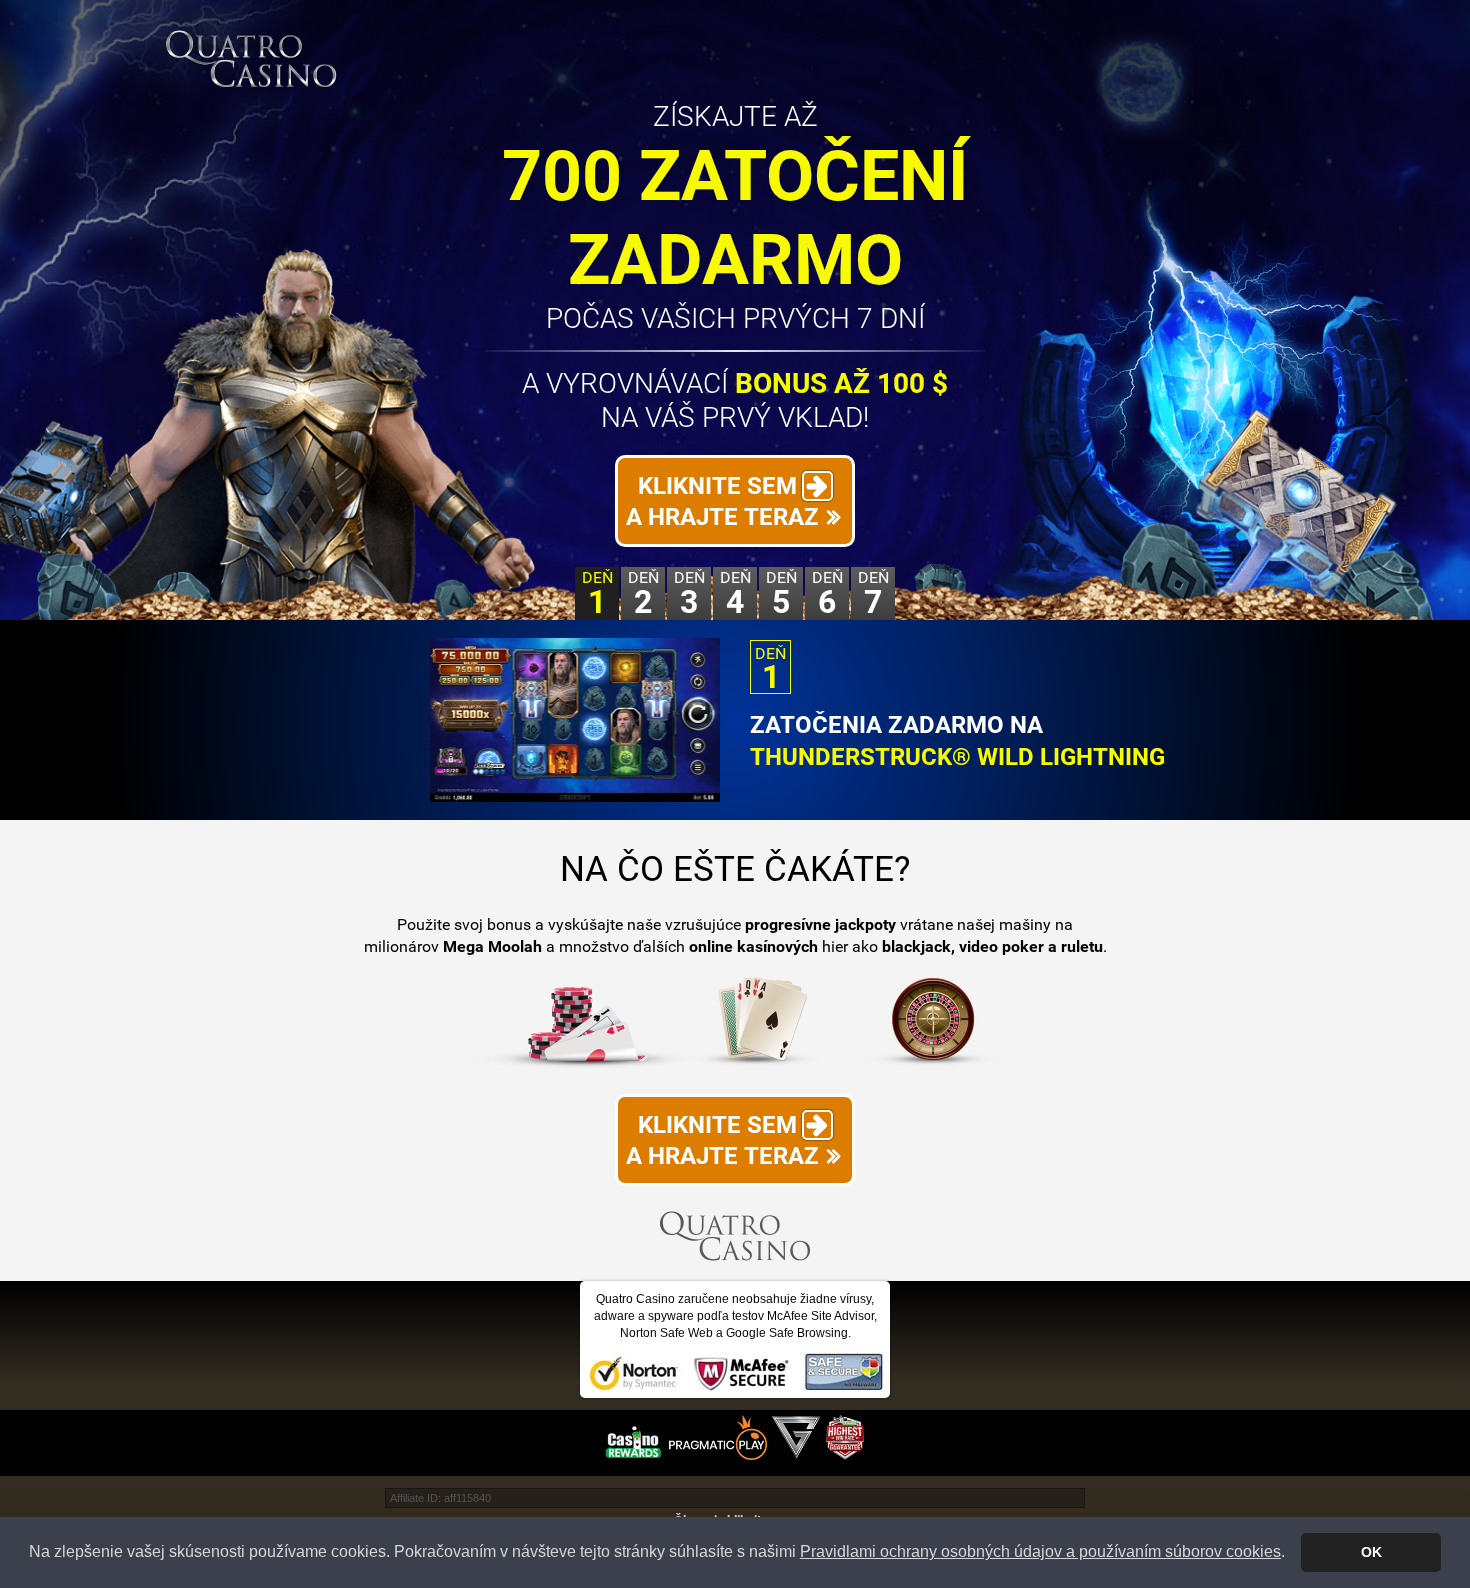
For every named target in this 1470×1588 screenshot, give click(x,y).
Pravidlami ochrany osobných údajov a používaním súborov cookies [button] (1040, 1551)
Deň (597, 594)
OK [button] (1371, 1552)
